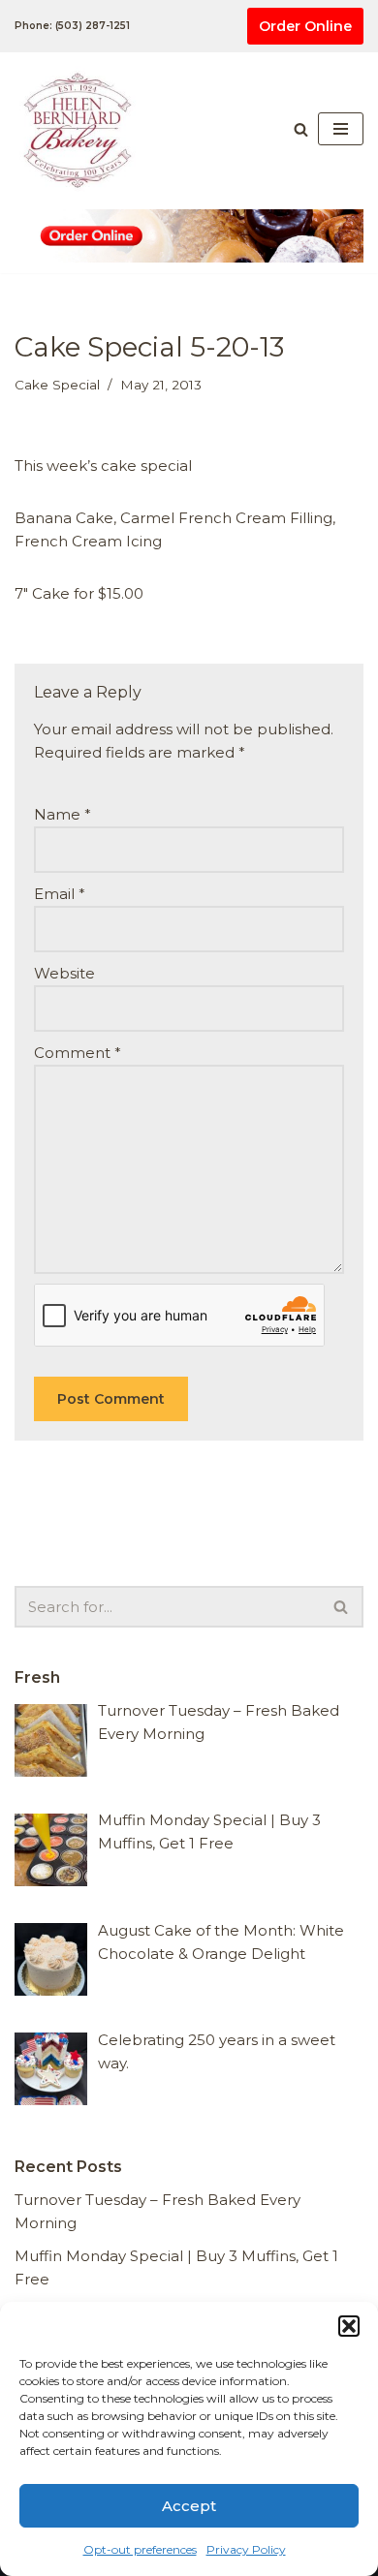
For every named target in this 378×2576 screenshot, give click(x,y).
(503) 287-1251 (93, 26)
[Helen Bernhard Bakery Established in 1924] (82, 129)
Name (63, 814)
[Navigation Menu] (341, 129)
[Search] (301, 129)
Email (60, 894)
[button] (349, 2326)
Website (64, 973)
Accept (189, 2506)
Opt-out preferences (140, 2549)
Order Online (305, 26)
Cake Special (57, 385)
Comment (78, 1053)
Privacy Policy (246, 2549)
